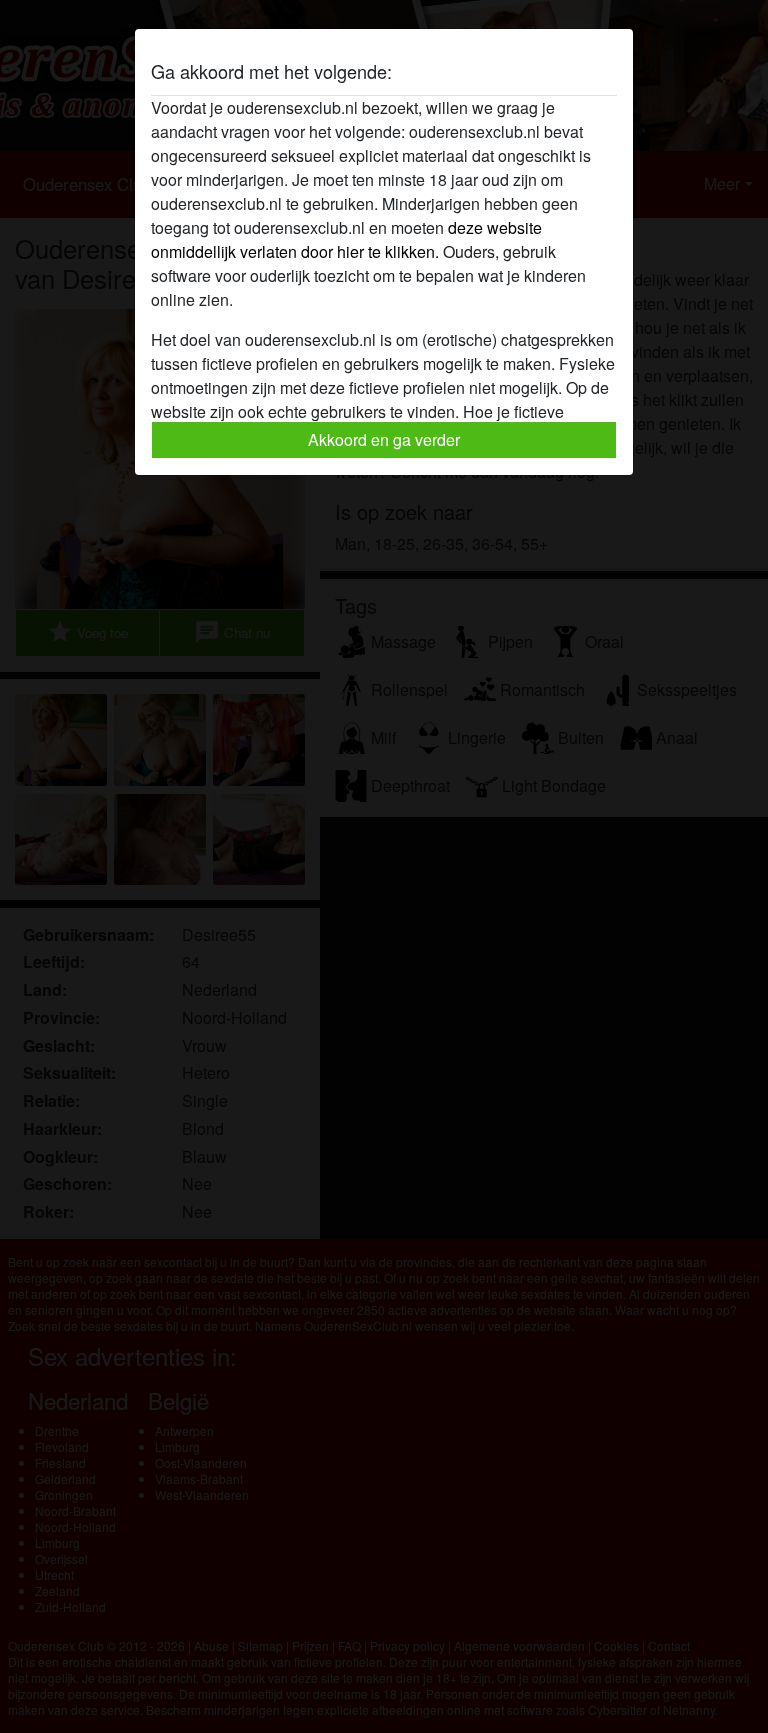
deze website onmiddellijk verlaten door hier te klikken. (346, 239)
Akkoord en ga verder (384, 439)
